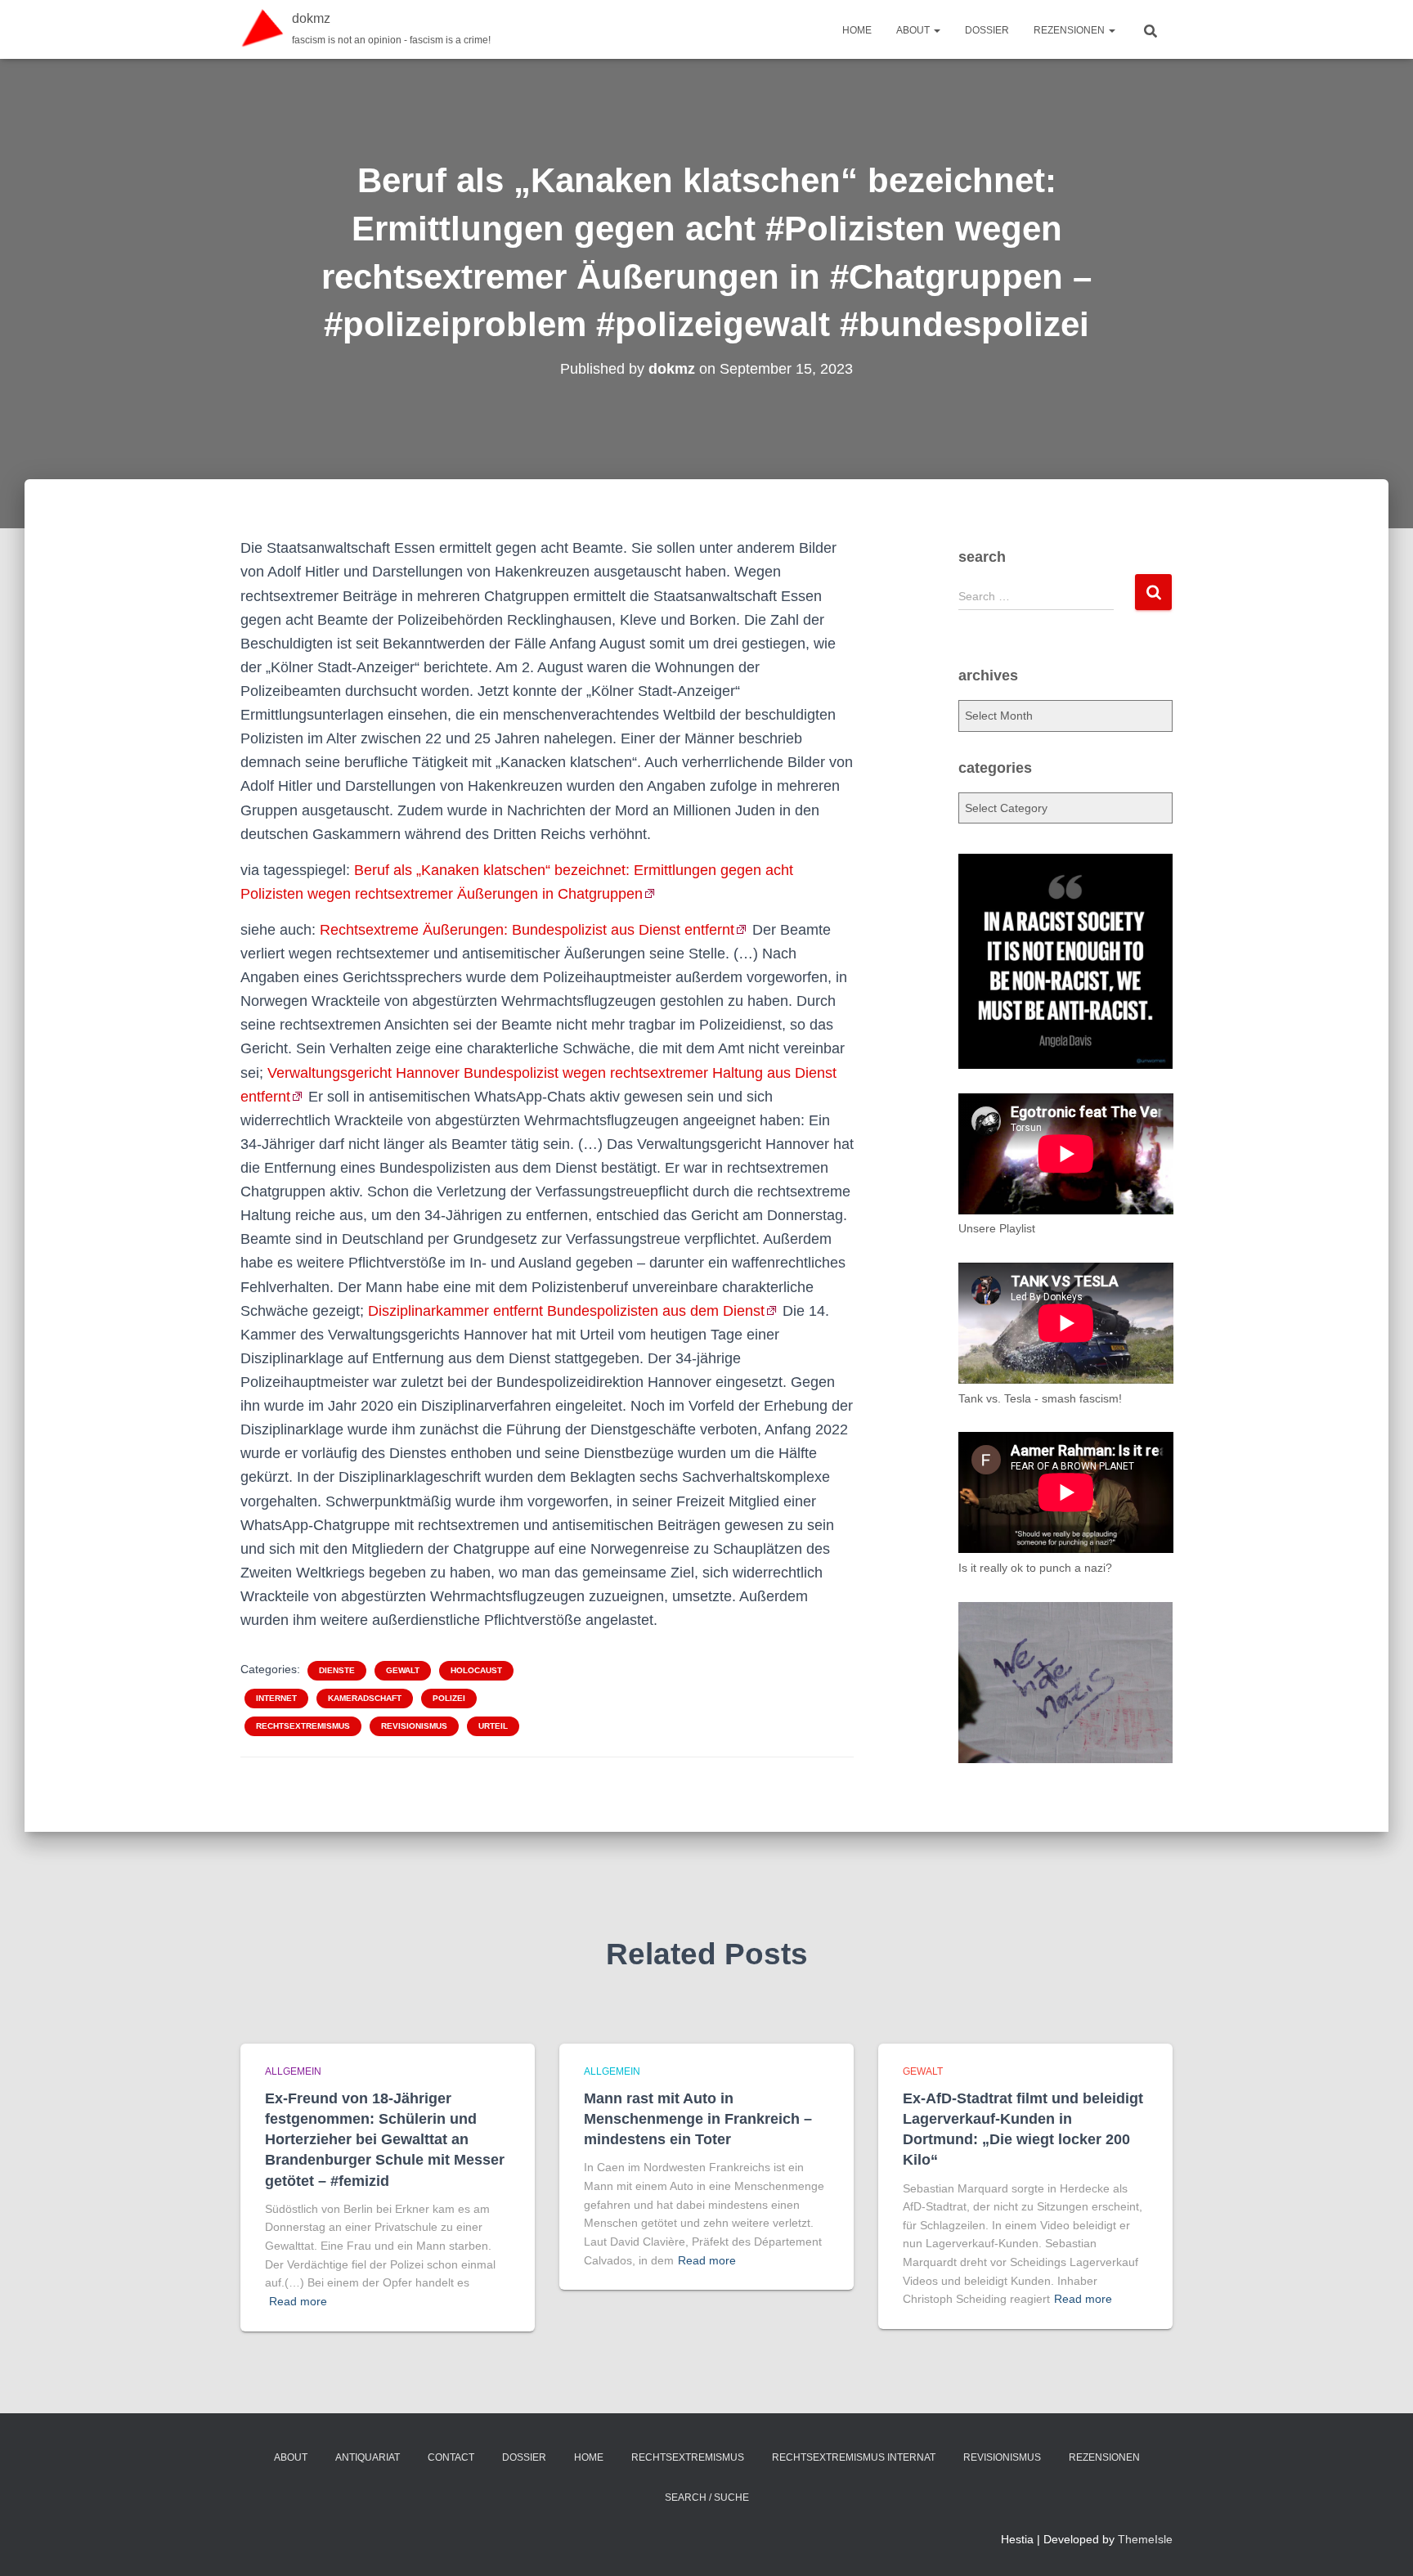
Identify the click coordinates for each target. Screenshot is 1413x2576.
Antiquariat (368, 2457)
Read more (298, 2301)
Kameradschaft (365, 1698)
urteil (493, 1726)
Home (857, 30)
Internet (276, 1698)
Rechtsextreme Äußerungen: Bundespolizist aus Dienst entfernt (527, 930)
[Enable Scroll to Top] (1381, 2543)
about (914, 30)
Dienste (337, 1670)
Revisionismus (414, 1726)
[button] (936, 30)
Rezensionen (1070, 30)
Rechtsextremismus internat (854, 2457)
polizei (449, 1698)
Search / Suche (707, 2497)
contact (451, 2457)
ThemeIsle (1145, 2539)
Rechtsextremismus (303, 1726)
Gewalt (403, 1670)
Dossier (987, 30)
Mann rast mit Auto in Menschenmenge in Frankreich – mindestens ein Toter (698, 2119)
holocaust (476, 1670)
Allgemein (293, 2071)
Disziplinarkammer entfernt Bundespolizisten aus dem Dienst (566, 1311)
